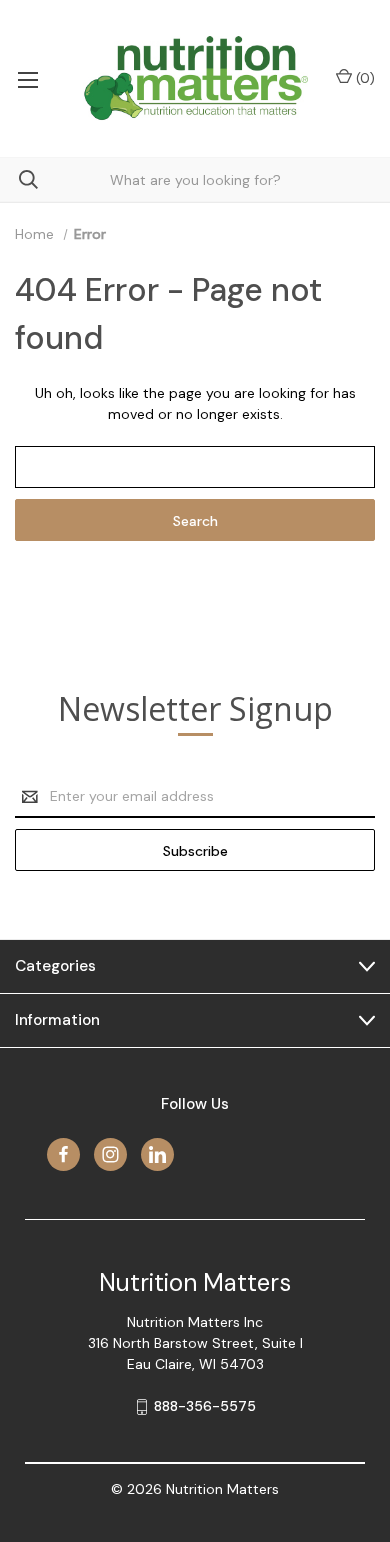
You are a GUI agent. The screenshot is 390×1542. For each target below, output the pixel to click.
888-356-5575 (205, 1406)
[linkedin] (157, 1154)
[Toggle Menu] (27, 78)
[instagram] (110, 1154)
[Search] (19, 179)
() (363, 78)
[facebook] (63, 1154)
